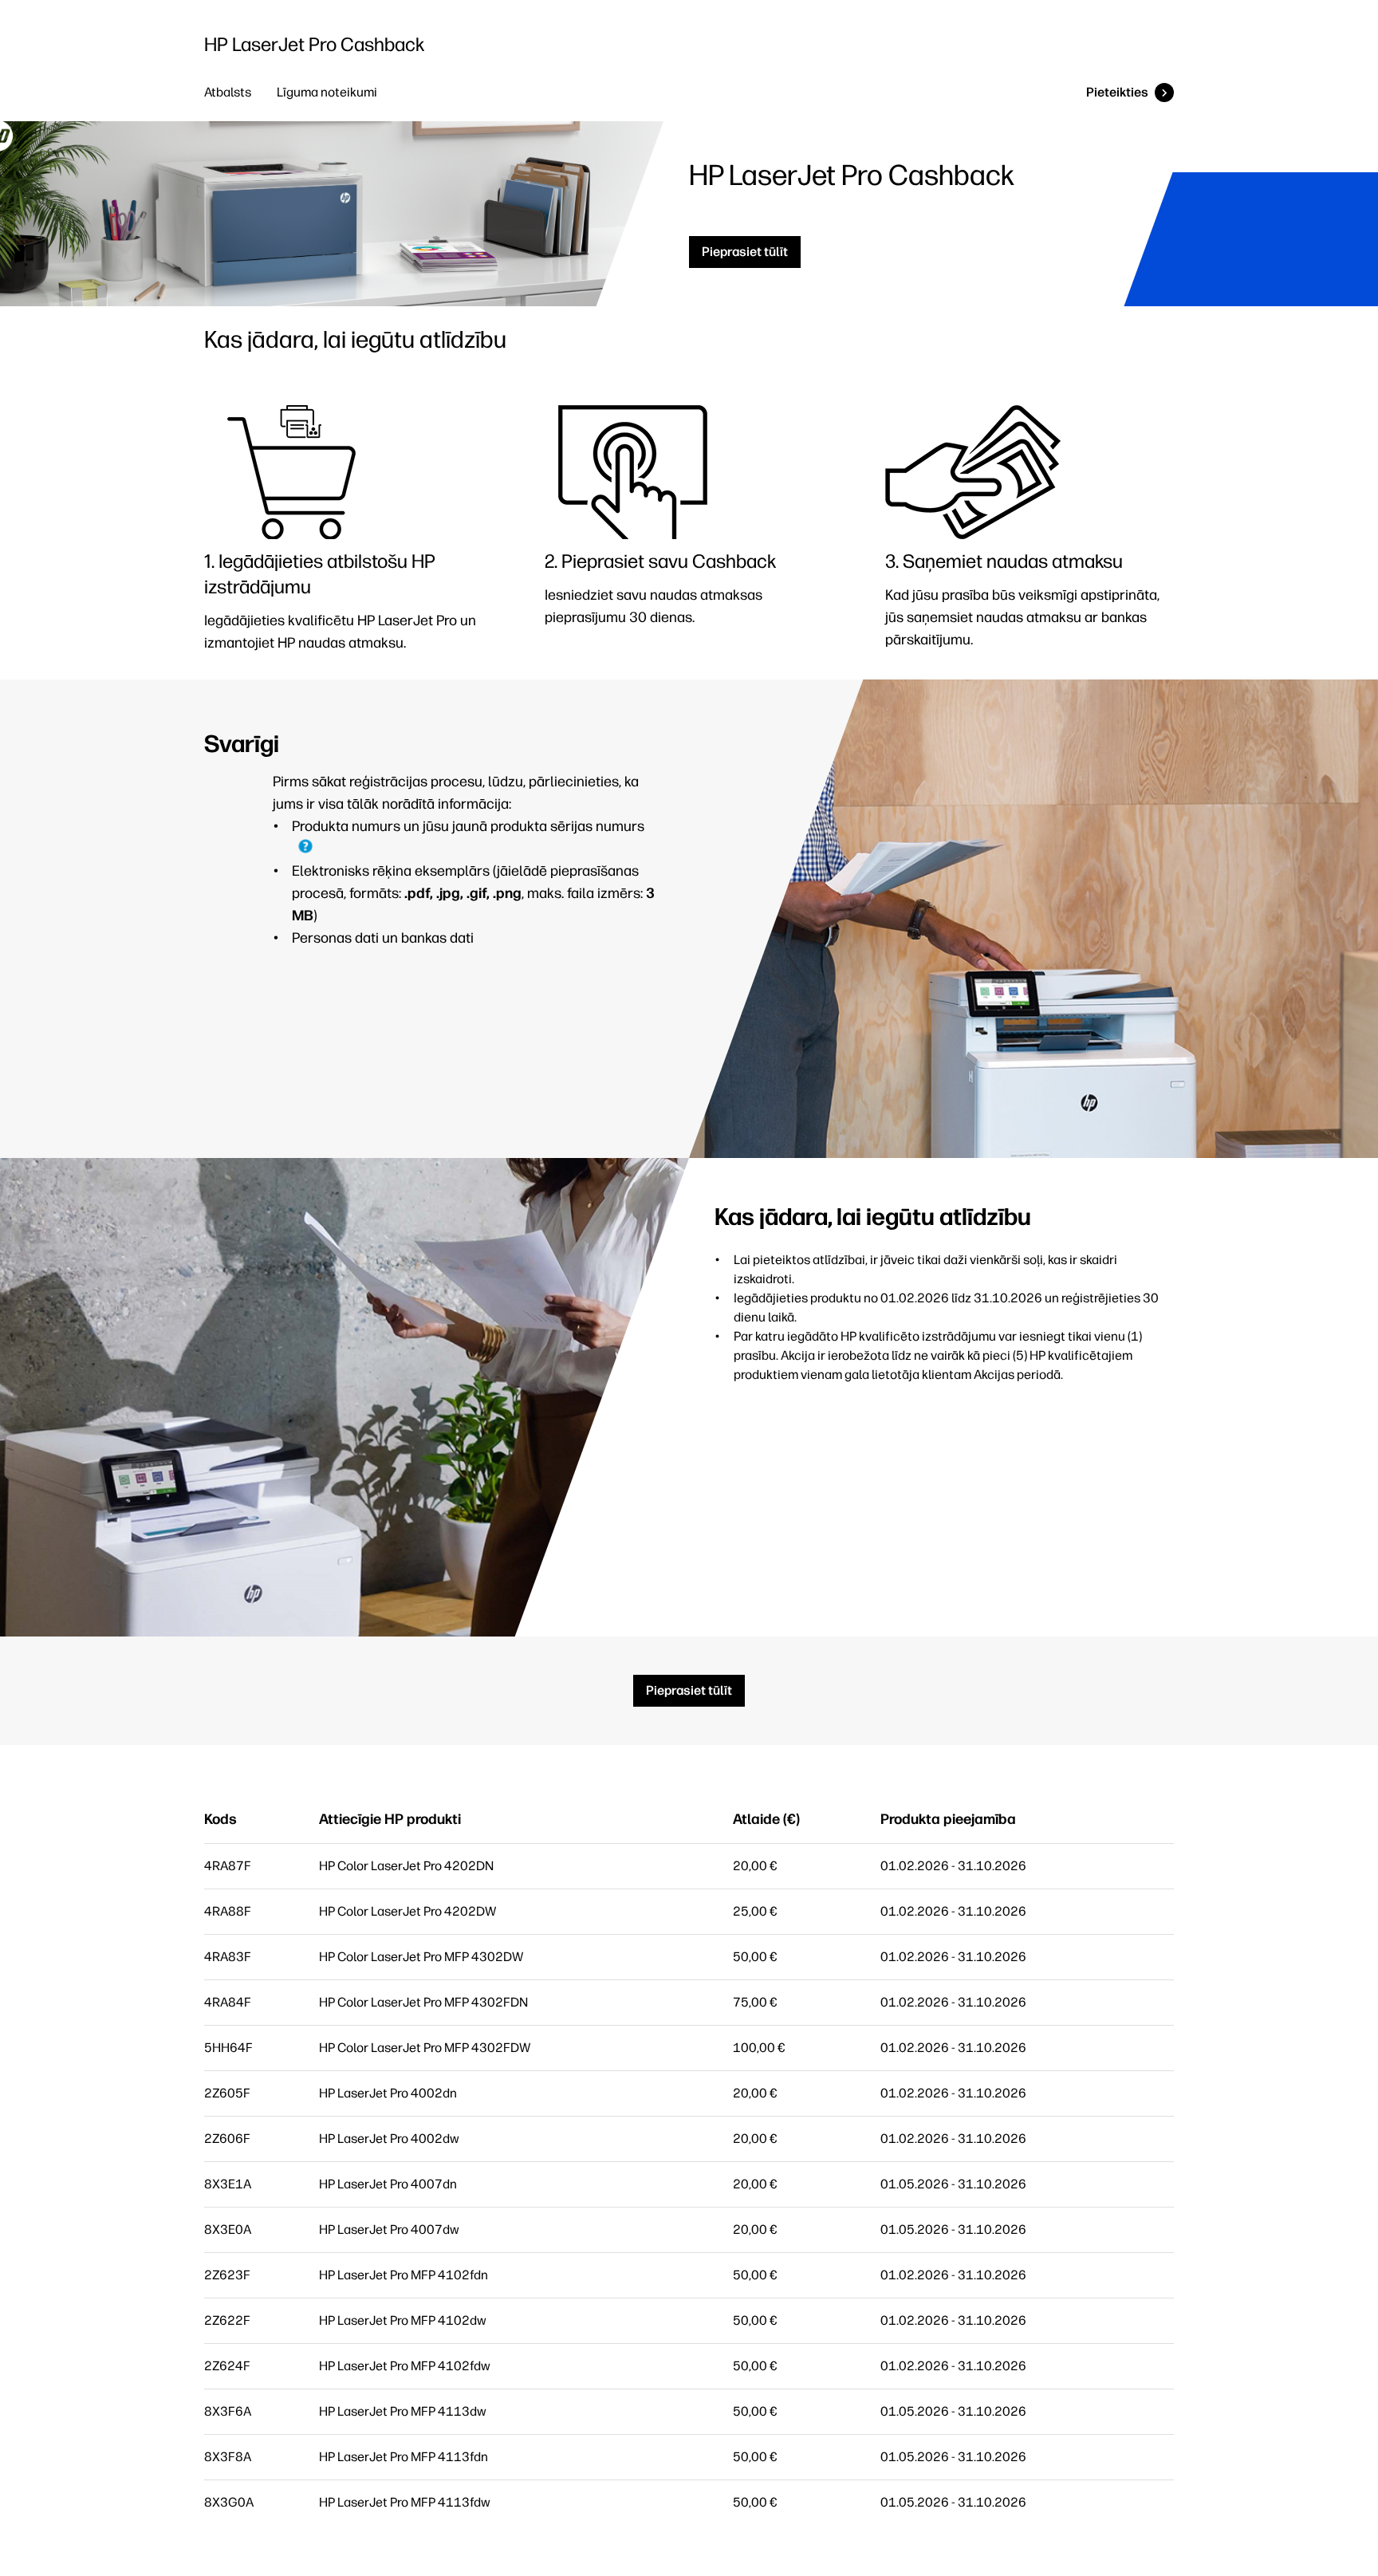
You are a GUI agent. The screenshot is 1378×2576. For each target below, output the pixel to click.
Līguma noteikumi (327, 92)
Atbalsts (228, 92)
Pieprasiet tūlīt (745, 252)
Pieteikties (1117, 92)
